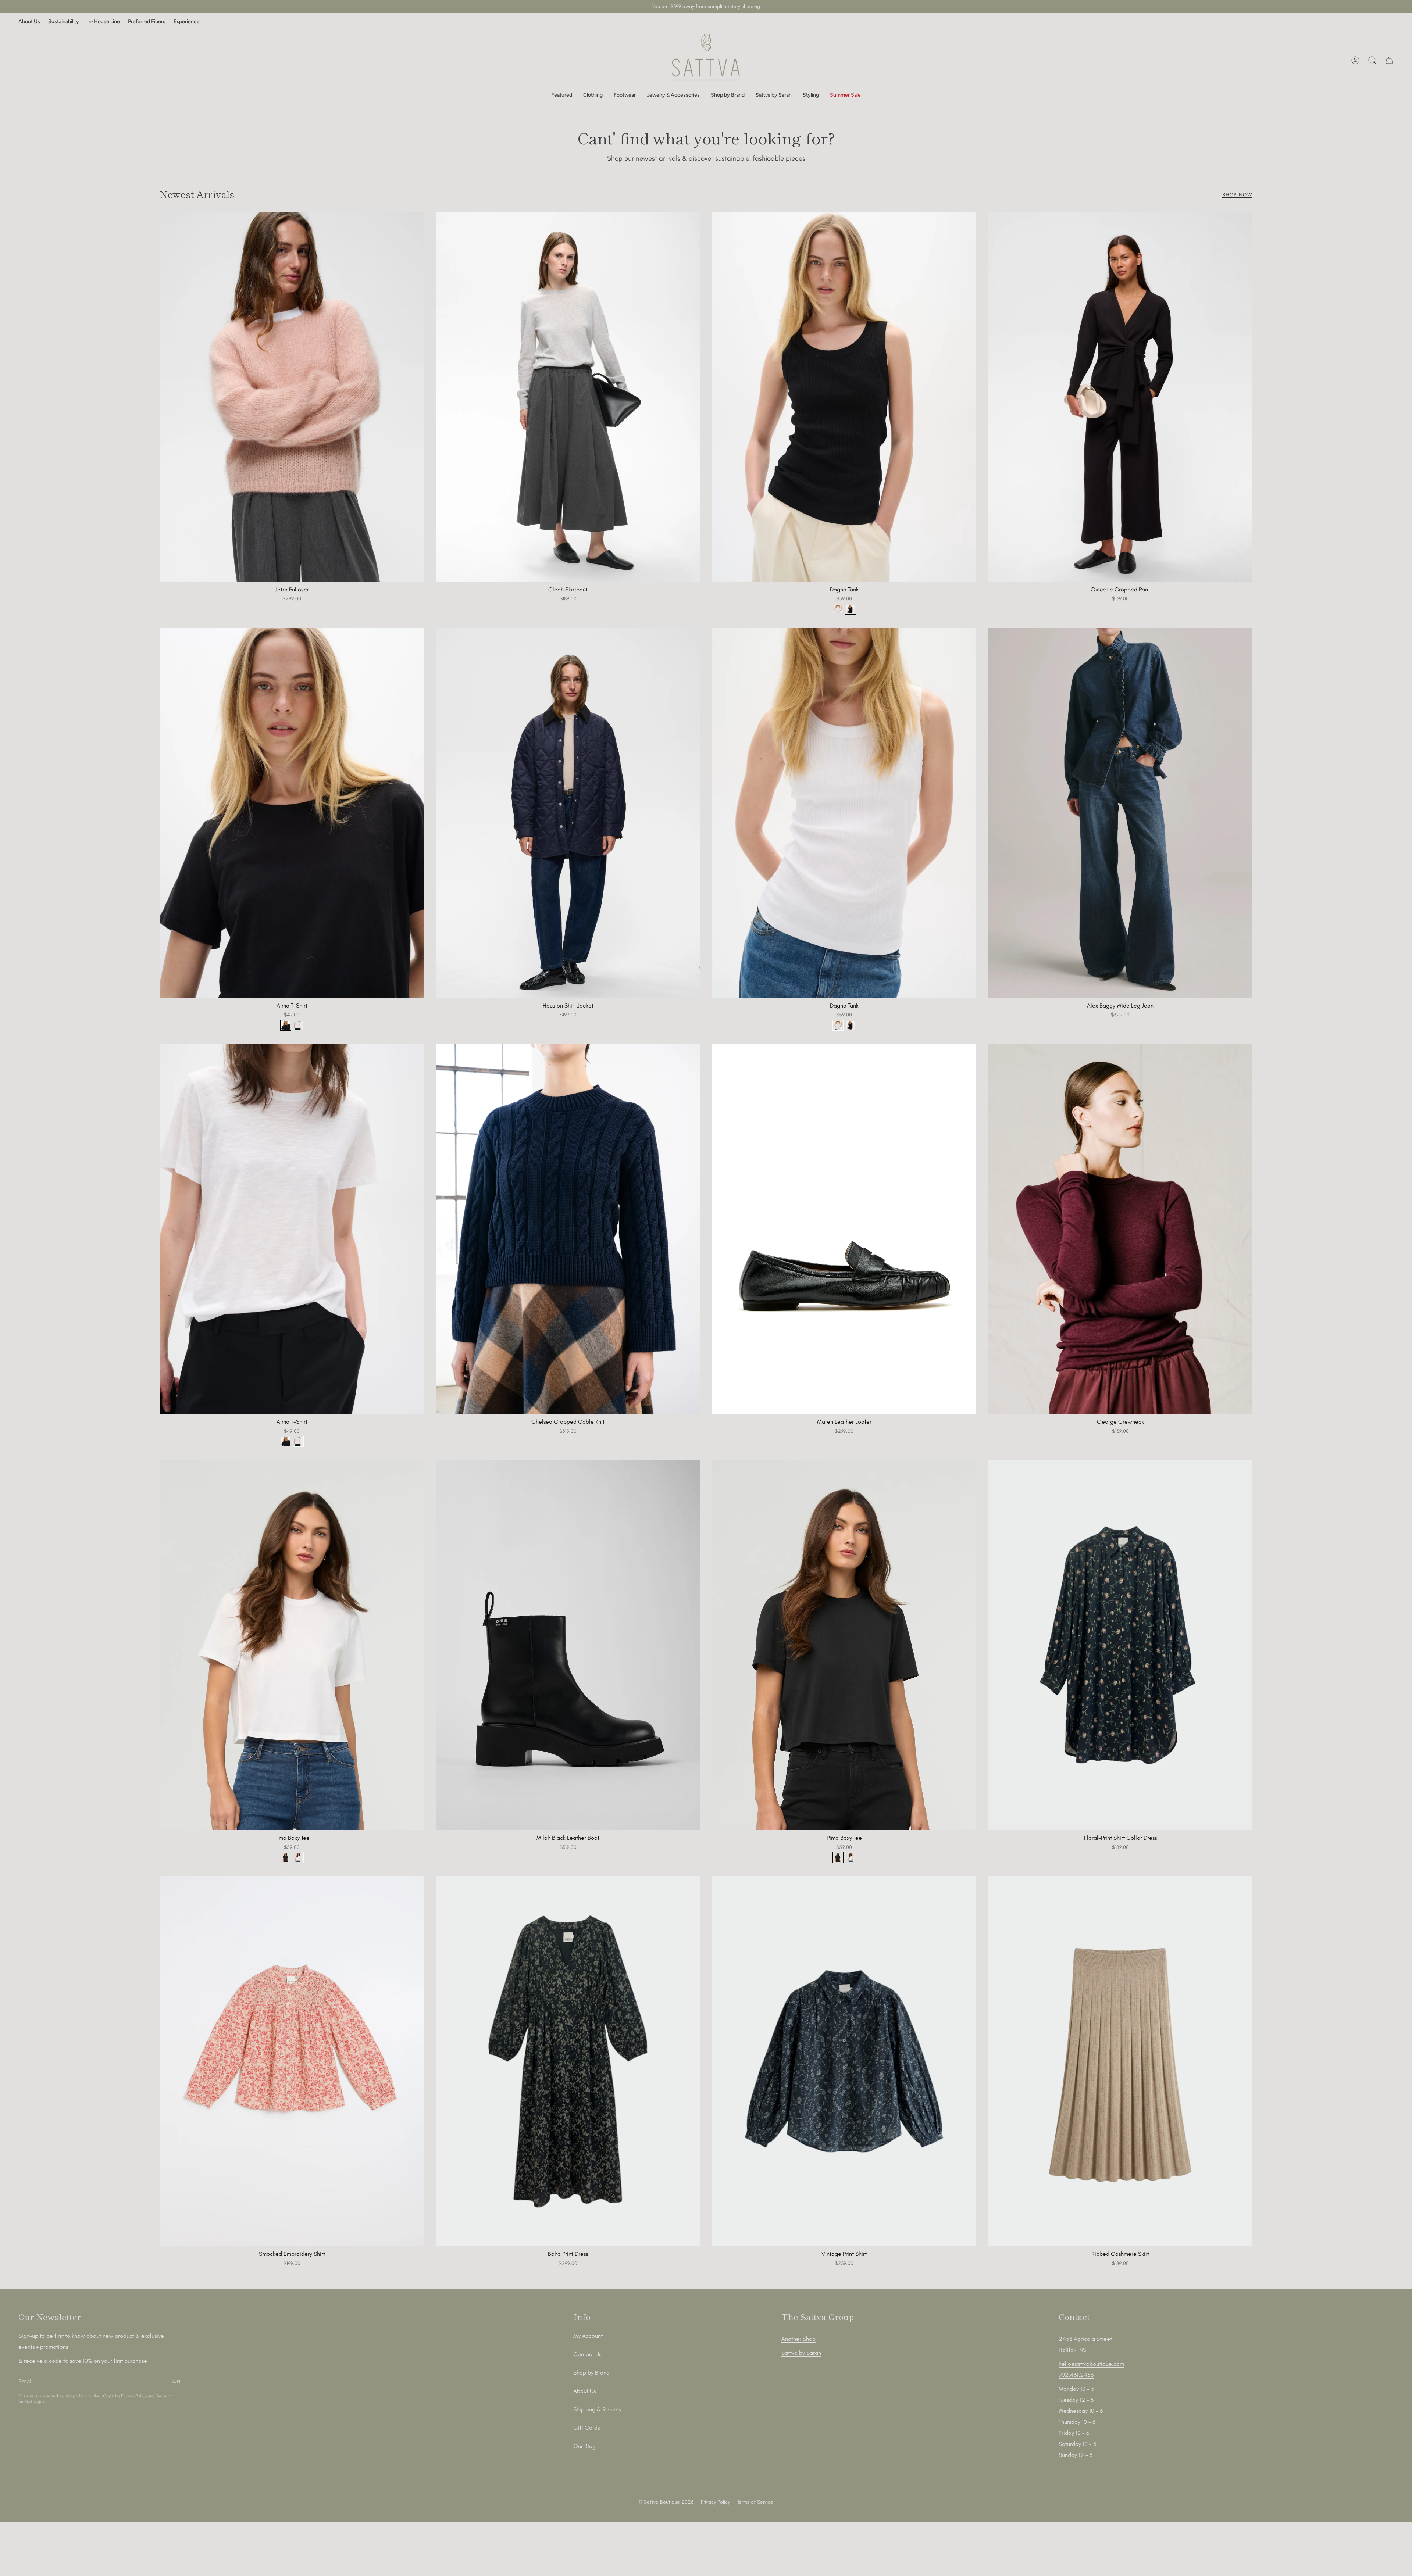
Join (706, 1390)
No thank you (706, 1409)
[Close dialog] (788, 1155)
